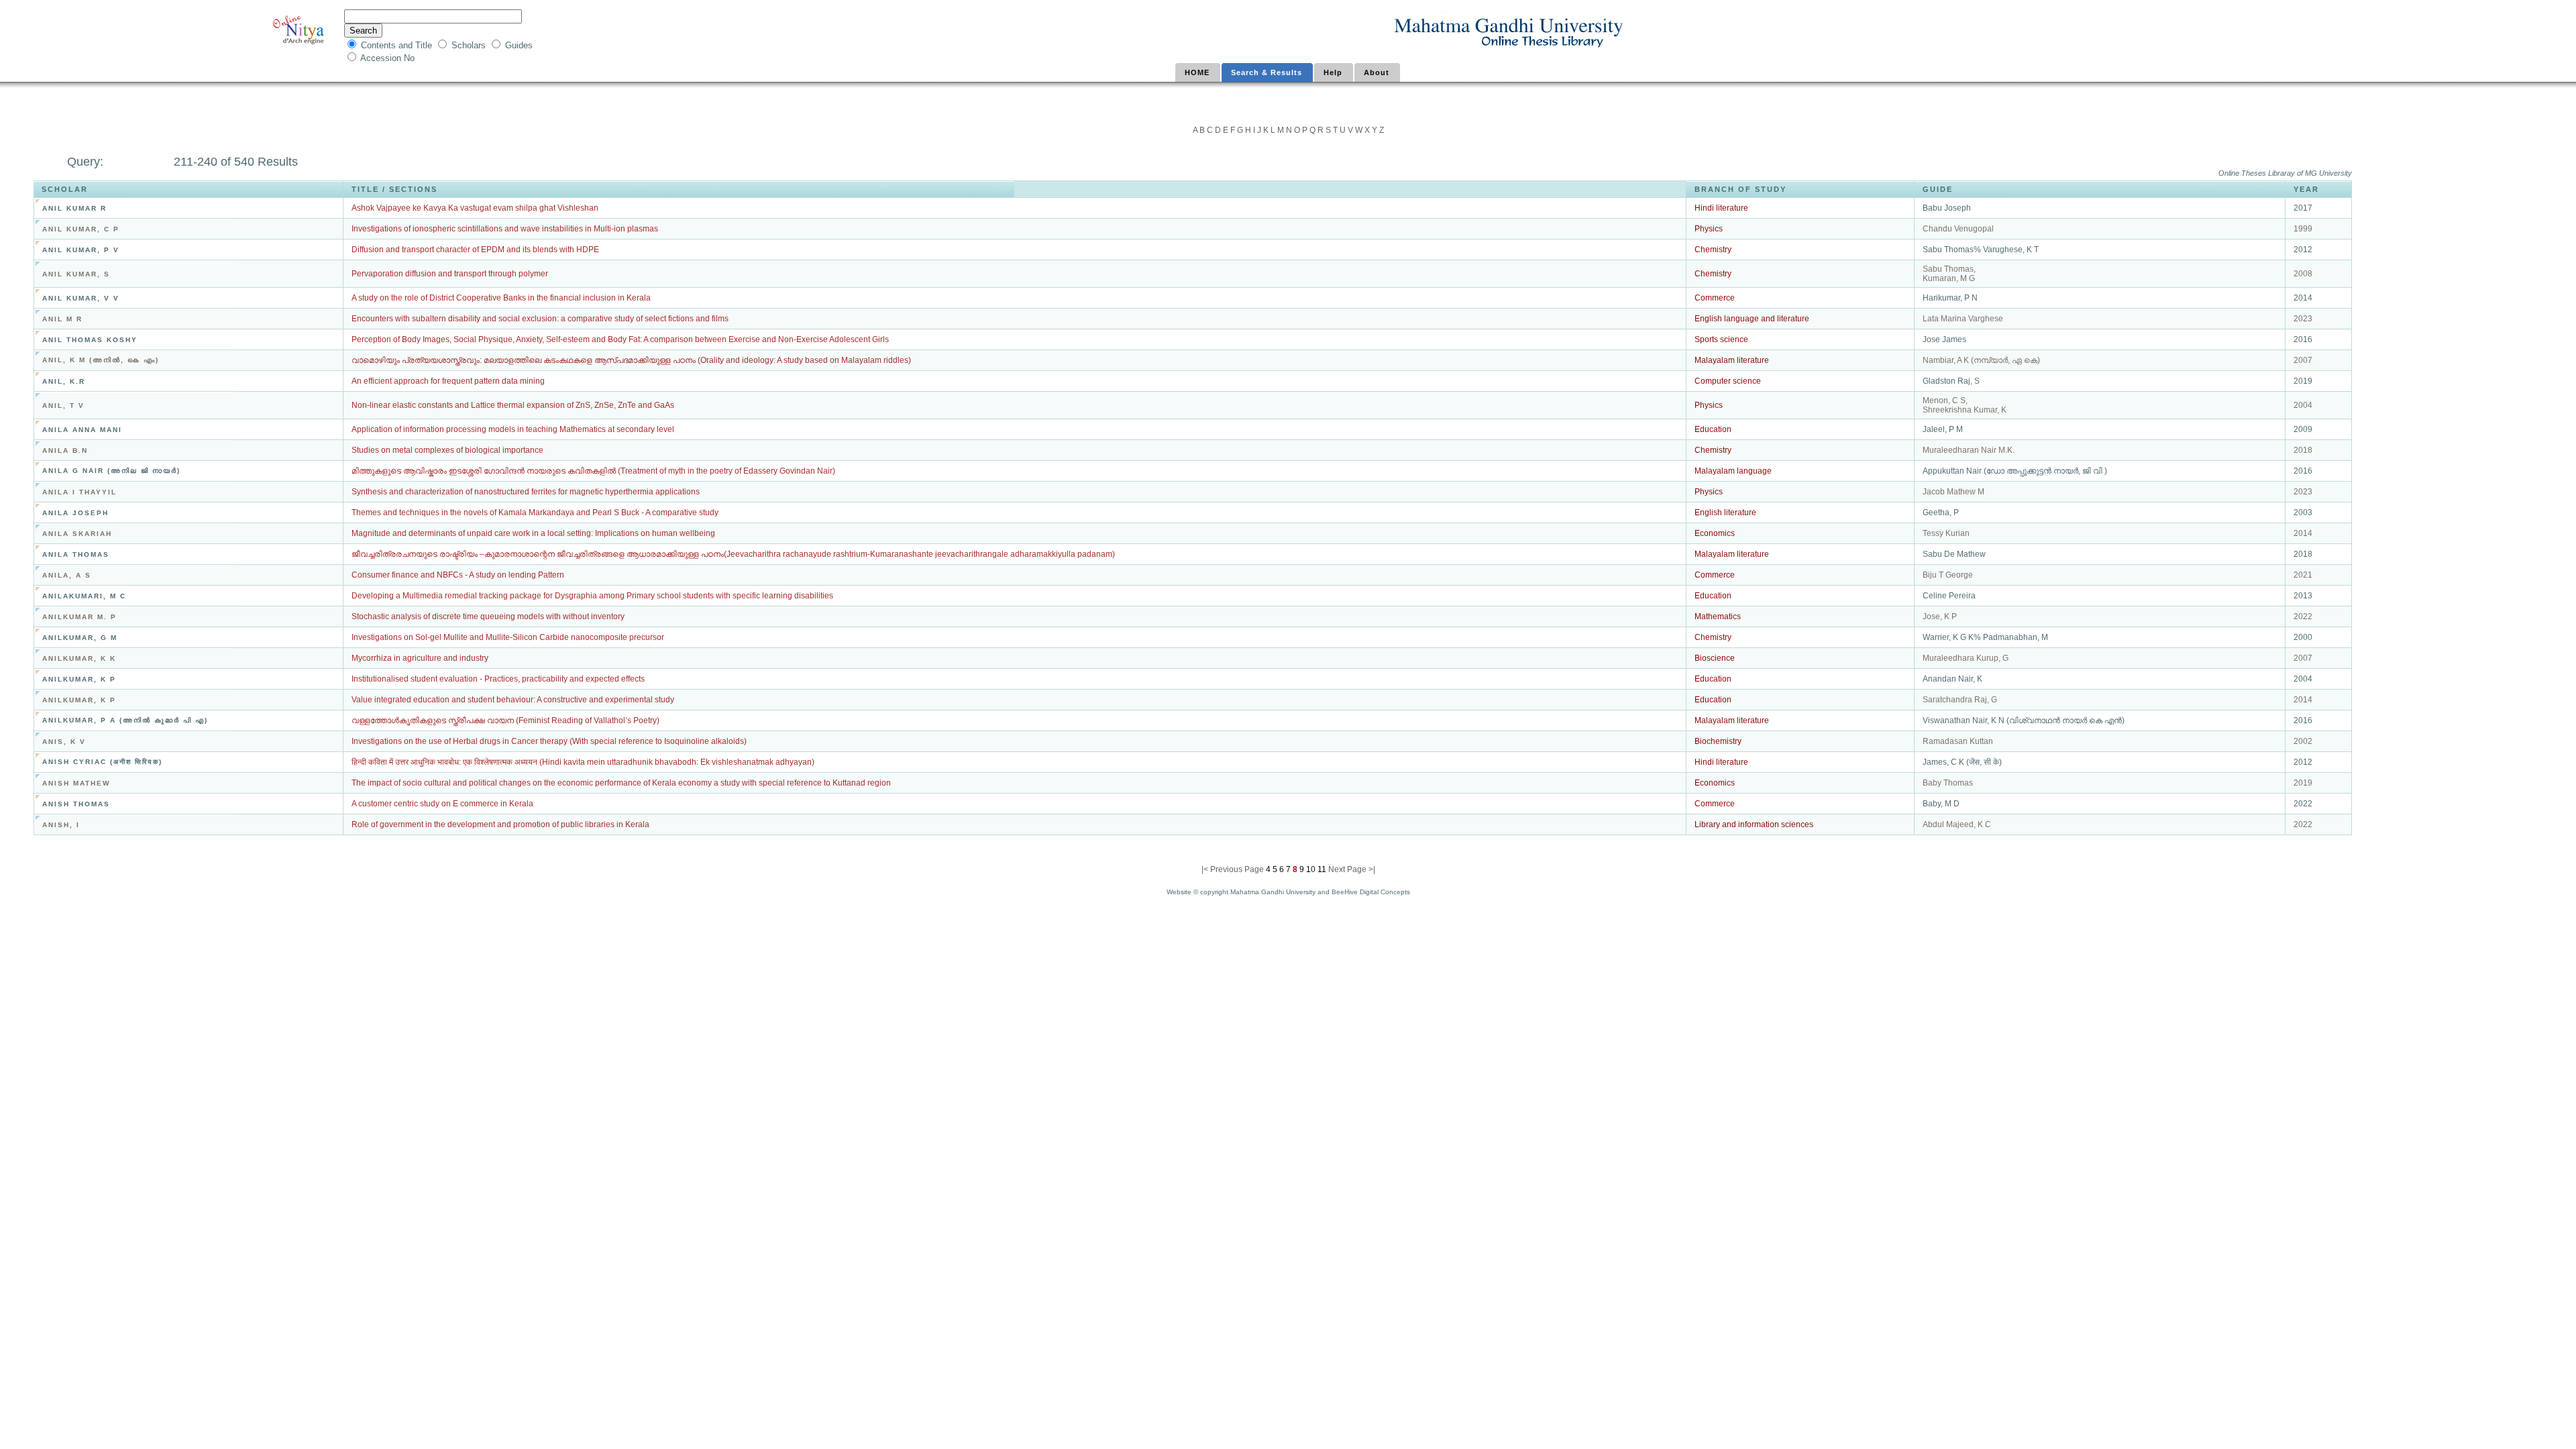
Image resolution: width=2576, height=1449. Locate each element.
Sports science (1721, 339)
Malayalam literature (1732, 360)
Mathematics (1718, 616)
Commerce (1715, 298)
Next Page (1348, 869)
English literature (1725, 513)
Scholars (470, 45)
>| (1372, 869)
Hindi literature (1721, 208)
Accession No (389, 58)
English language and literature (1752, 319)
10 (1310, 869)
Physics (1709, 229)
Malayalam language (1733, 471)
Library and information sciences (1754, 824)
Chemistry (1713, 250)
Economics (1715, 533)
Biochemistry (1718, 741)
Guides (519, 45)
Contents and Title (398, 45)
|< (1206, 869)
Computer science (1728, 381)
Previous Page (1237, 869)
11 (1321, 869)
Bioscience (1715, 658)
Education (1713, 429)
